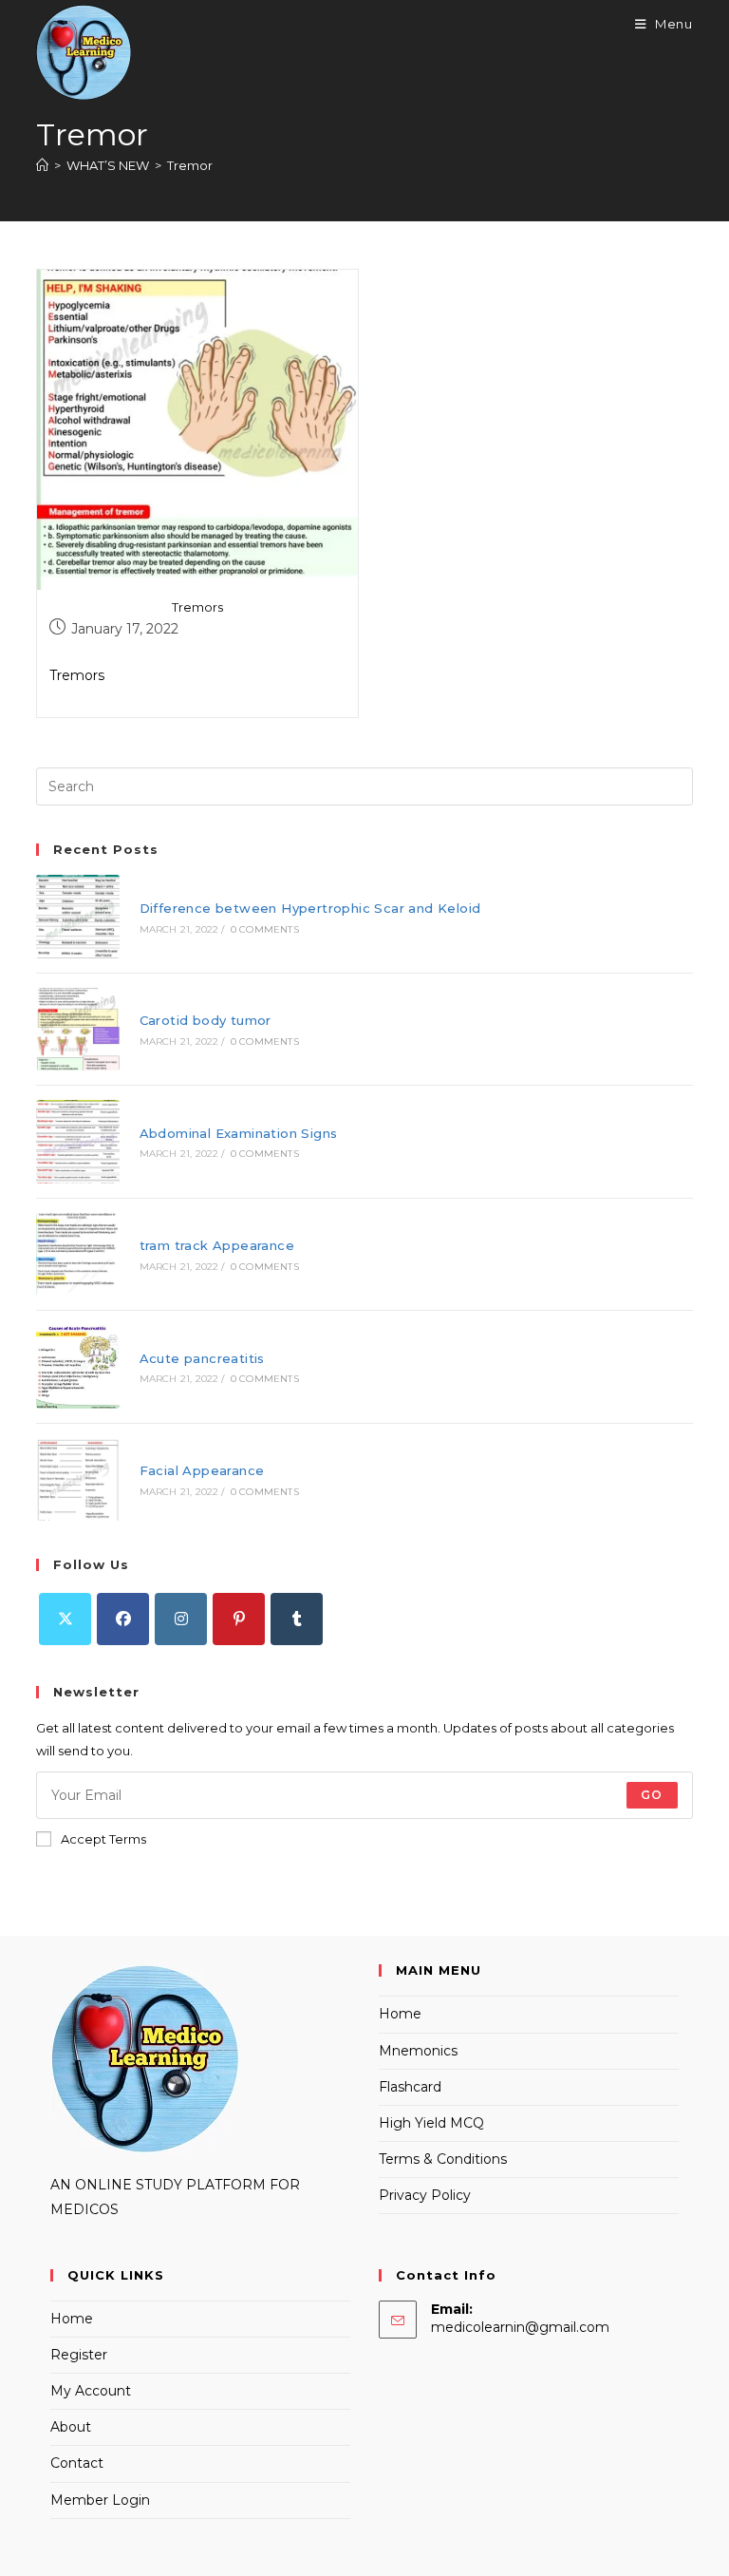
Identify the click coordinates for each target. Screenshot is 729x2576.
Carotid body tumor (206, 1020)
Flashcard (410, 2087)
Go (652, 1795)
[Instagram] (181, 1619)
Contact (77, 2463)
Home (400, 2014)
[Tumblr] (297, 1619)
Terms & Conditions (443, 2159)
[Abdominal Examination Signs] (77, 1141)
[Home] (42, 165)
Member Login (100, 2500)
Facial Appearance (202, 1470)
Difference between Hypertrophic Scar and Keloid (310, 908)
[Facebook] (123, 1619)
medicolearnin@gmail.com (520, 2327)
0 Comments (265, 929)
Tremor (190, 165)
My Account (91, 2391)
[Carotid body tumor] (77, 1029)
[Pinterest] (239, 1619)
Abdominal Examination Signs (239, 1133)
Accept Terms (103, 1839)
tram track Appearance (217, 1245)
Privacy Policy (425, 2195)
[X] (65, 1619)
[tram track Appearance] (77, 1254)
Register (79, 2355)
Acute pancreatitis (202, 1358)
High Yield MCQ (431, 2123)
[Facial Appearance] (77, 1479)
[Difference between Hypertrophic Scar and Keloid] (77, 916)
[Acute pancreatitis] (77, 1366)
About (71, 2427)
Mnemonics (418, 2051)
